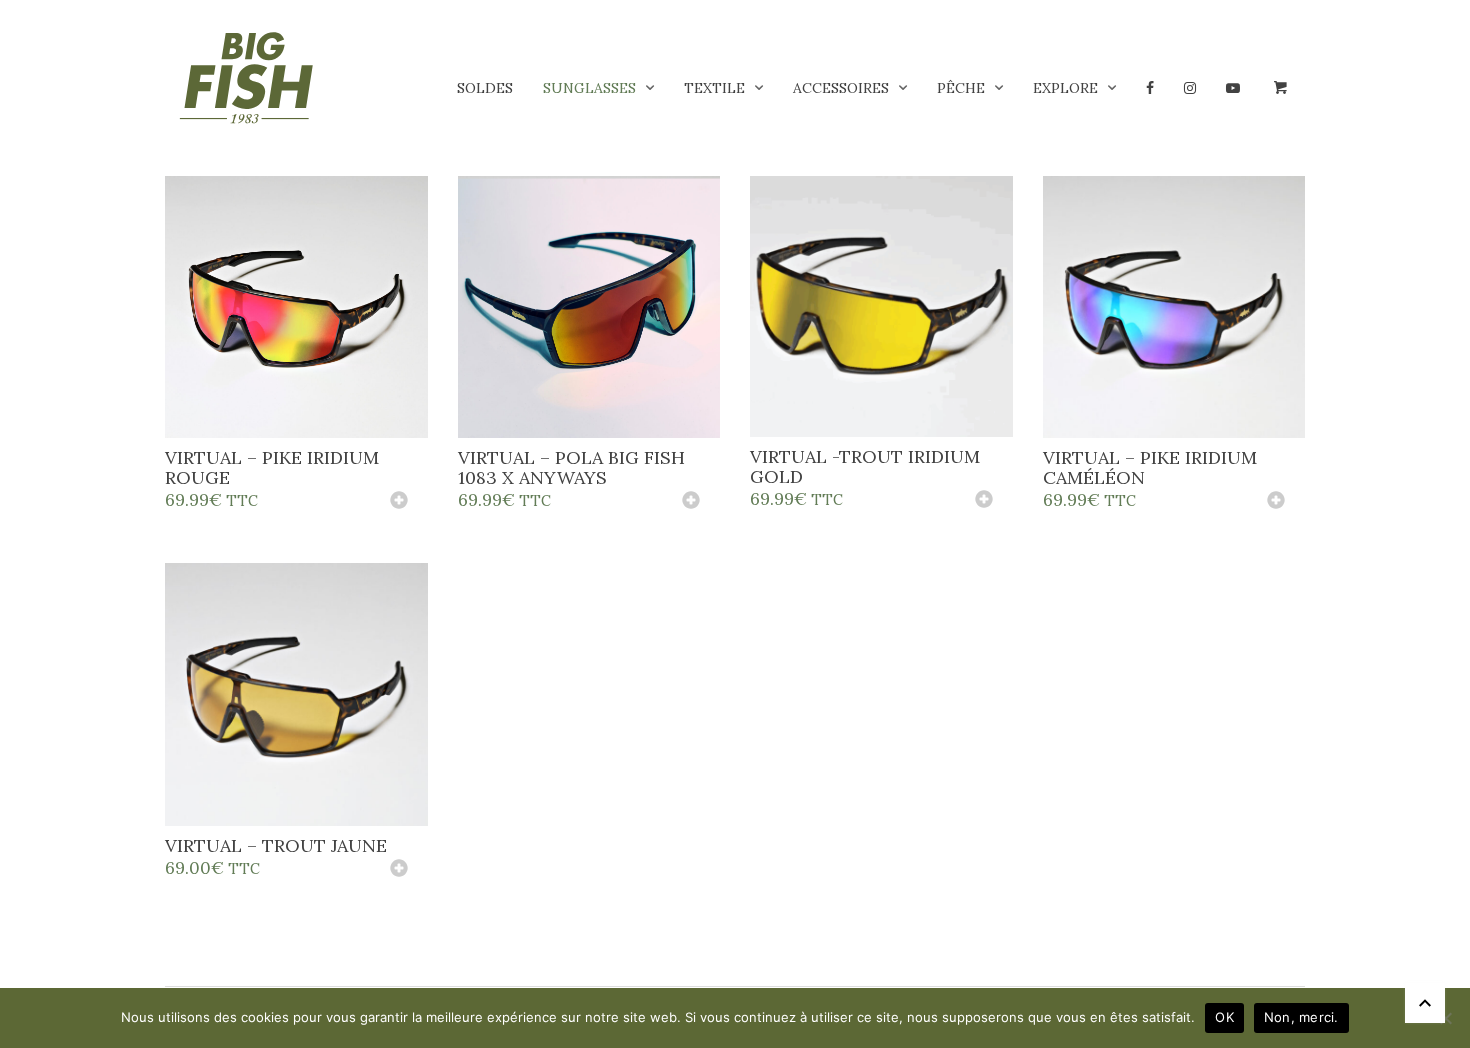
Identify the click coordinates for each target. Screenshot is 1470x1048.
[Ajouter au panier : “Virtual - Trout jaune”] (399, 870)
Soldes (485, 88)
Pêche (961, 88)
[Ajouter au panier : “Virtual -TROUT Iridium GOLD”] (984, 501)
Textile (714, 88)
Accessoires (841, 88)
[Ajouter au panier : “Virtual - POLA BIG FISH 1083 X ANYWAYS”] (691, 502)
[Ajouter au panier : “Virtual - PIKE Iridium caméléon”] (1276, 502)
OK (1224, 1017)
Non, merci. (1301, 1017)
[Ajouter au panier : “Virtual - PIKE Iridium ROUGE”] (399, 502)
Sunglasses (589, 88)
